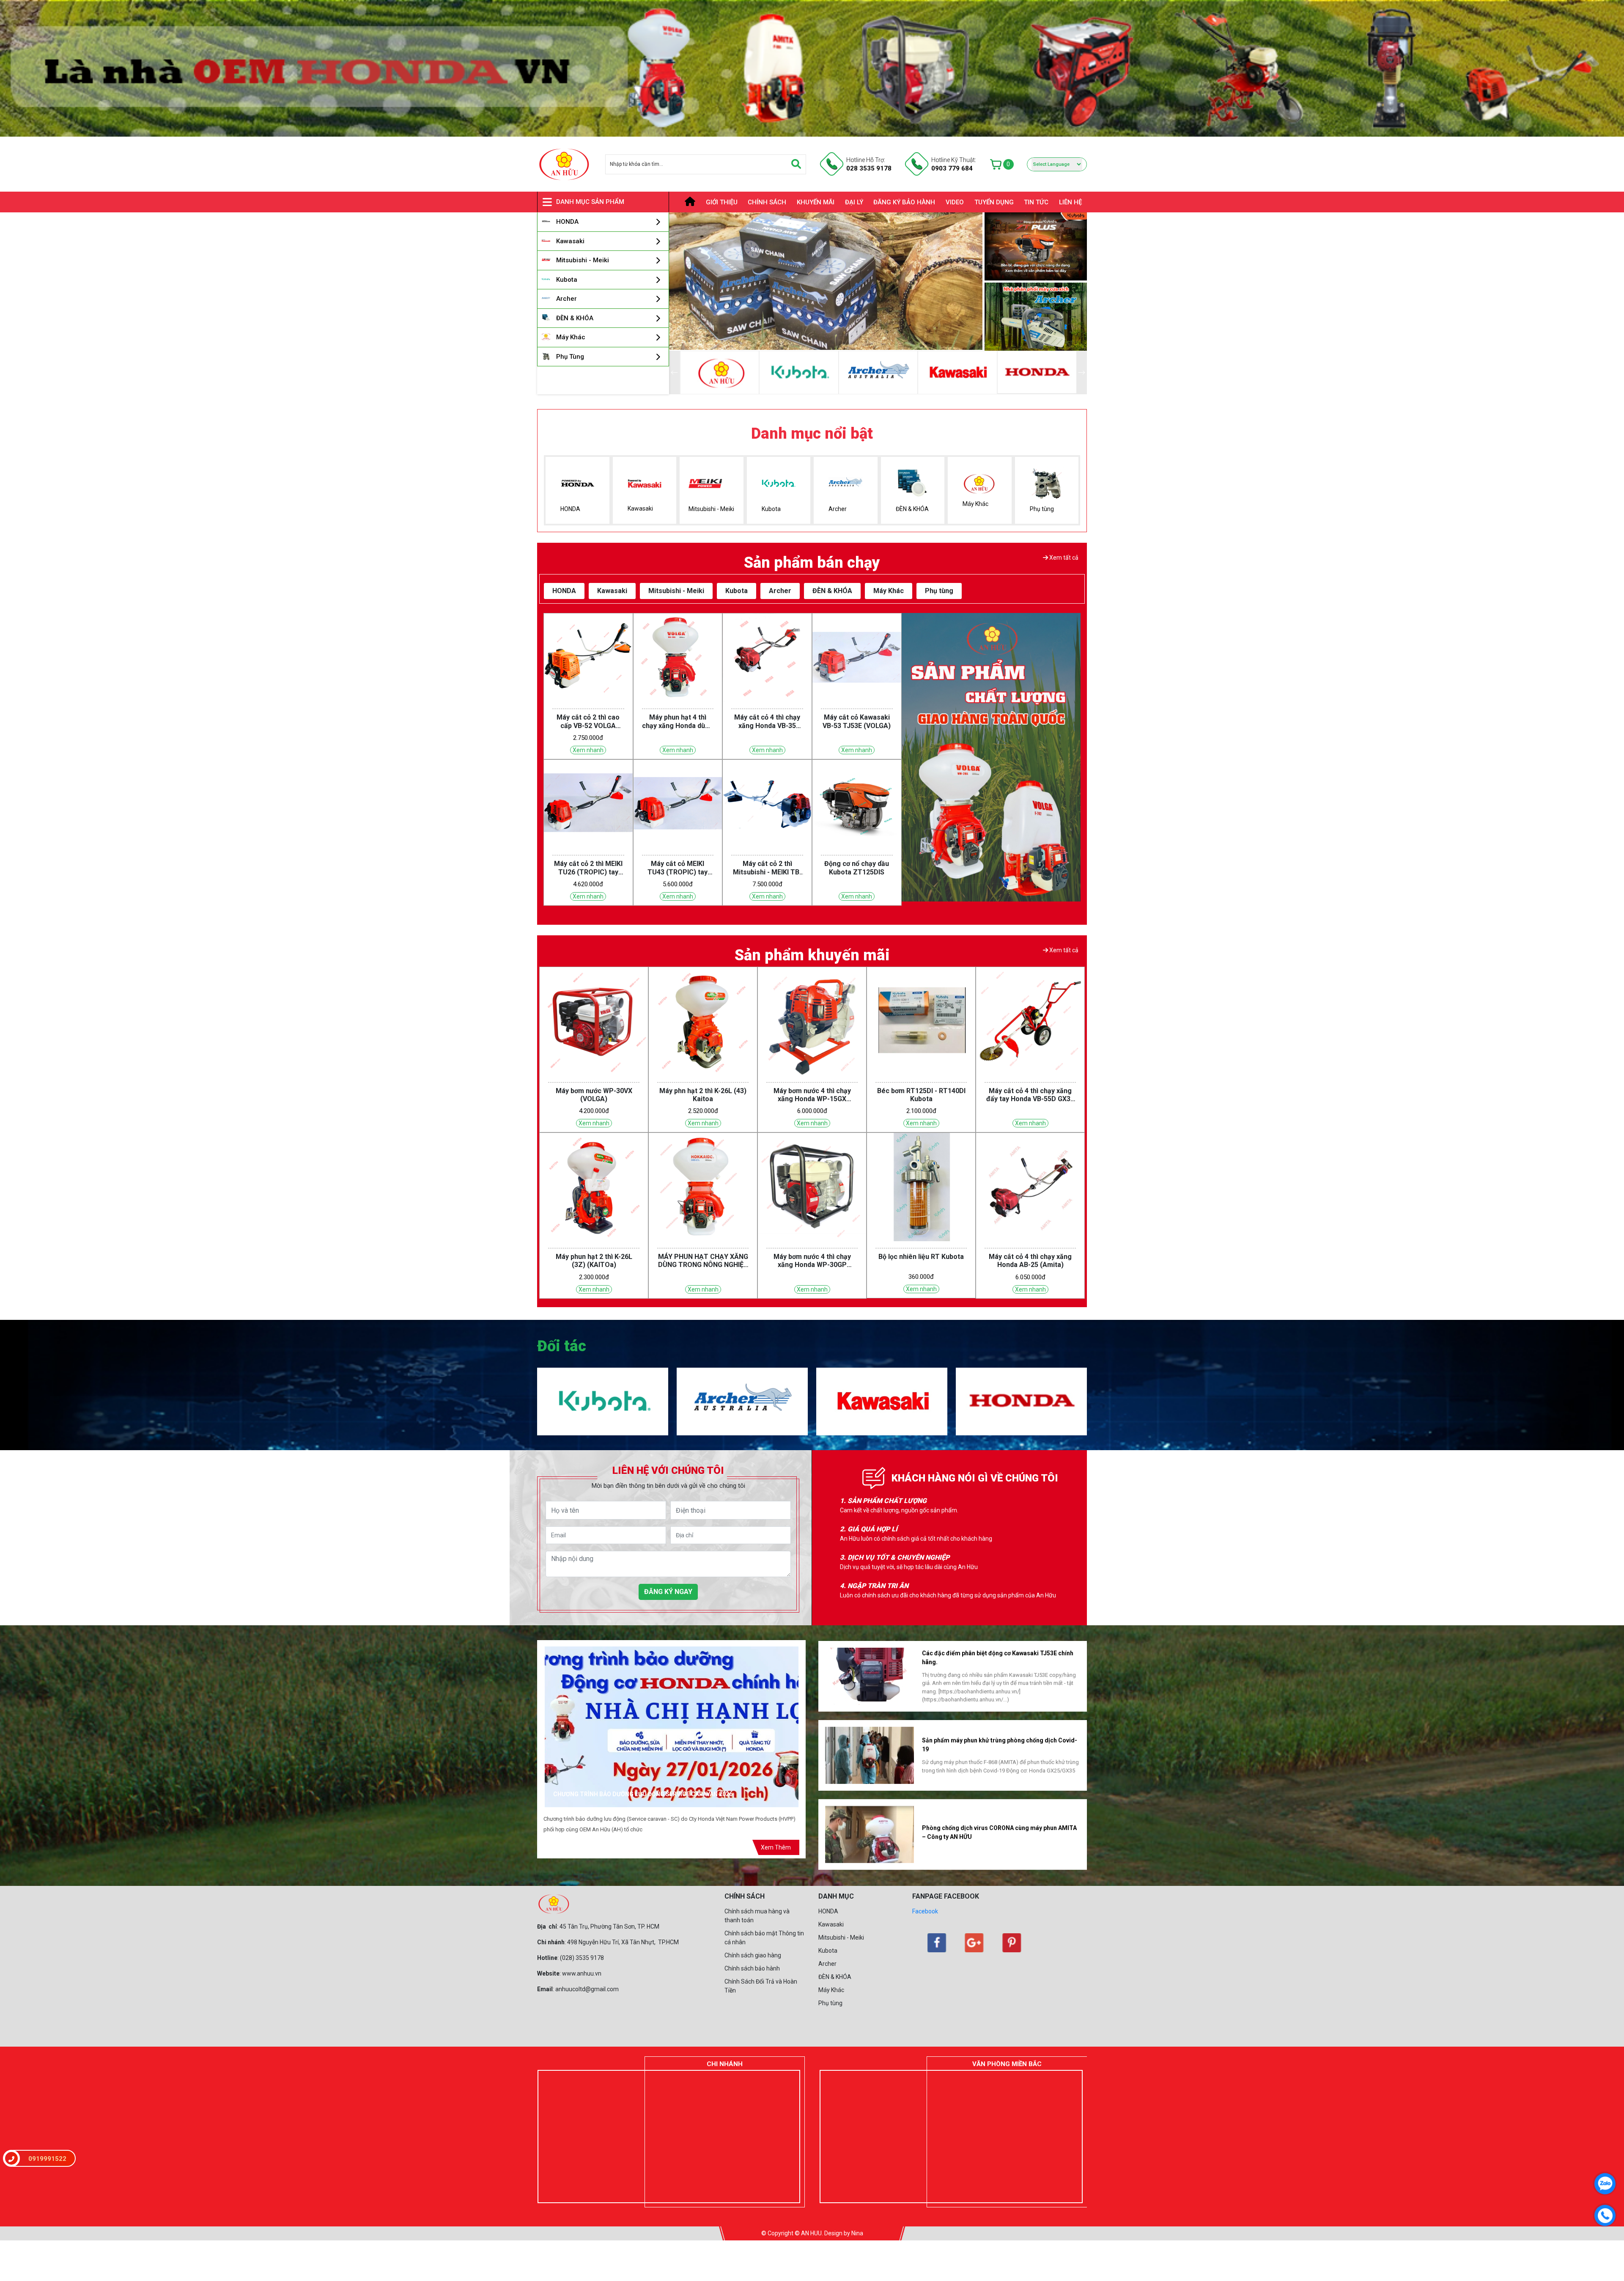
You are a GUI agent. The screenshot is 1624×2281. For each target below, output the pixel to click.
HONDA (828, 1911)
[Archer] (957, 372)
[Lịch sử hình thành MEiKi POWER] (870, 1675)
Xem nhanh (588, 750)
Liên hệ (1070, 202)
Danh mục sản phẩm (590, 202)
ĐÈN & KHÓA (835, 1977)
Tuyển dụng (994, 202)
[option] (960, 1507)
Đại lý (854, 202)
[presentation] (687, 282)
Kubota (828, 1951)
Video (955, 202)
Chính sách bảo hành (752, 1968)
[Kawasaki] (1037, 372)
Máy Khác (831, 1990)
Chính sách (767, 202)
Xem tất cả (1063, 558)
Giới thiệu (722, 202)
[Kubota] (878, 372)
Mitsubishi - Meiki (841, 1937)
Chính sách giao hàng (753, 1955)
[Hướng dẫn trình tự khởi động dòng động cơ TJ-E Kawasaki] (870, 1755)
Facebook (925, 1911)
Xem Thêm (776, 1847)
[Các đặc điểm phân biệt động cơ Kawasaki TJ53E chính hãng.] (870, 1834)
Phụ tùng (830, 2003)
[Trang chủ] (685, 202)
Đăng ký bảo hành (904, 202)
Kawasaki (831, 1924)
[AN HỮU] (799, 372)
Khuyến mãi (816, 202)
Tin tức (1036, 202)
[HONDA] (1021, 1372)
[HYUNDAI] (719, 372)
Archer (827, 1964)
